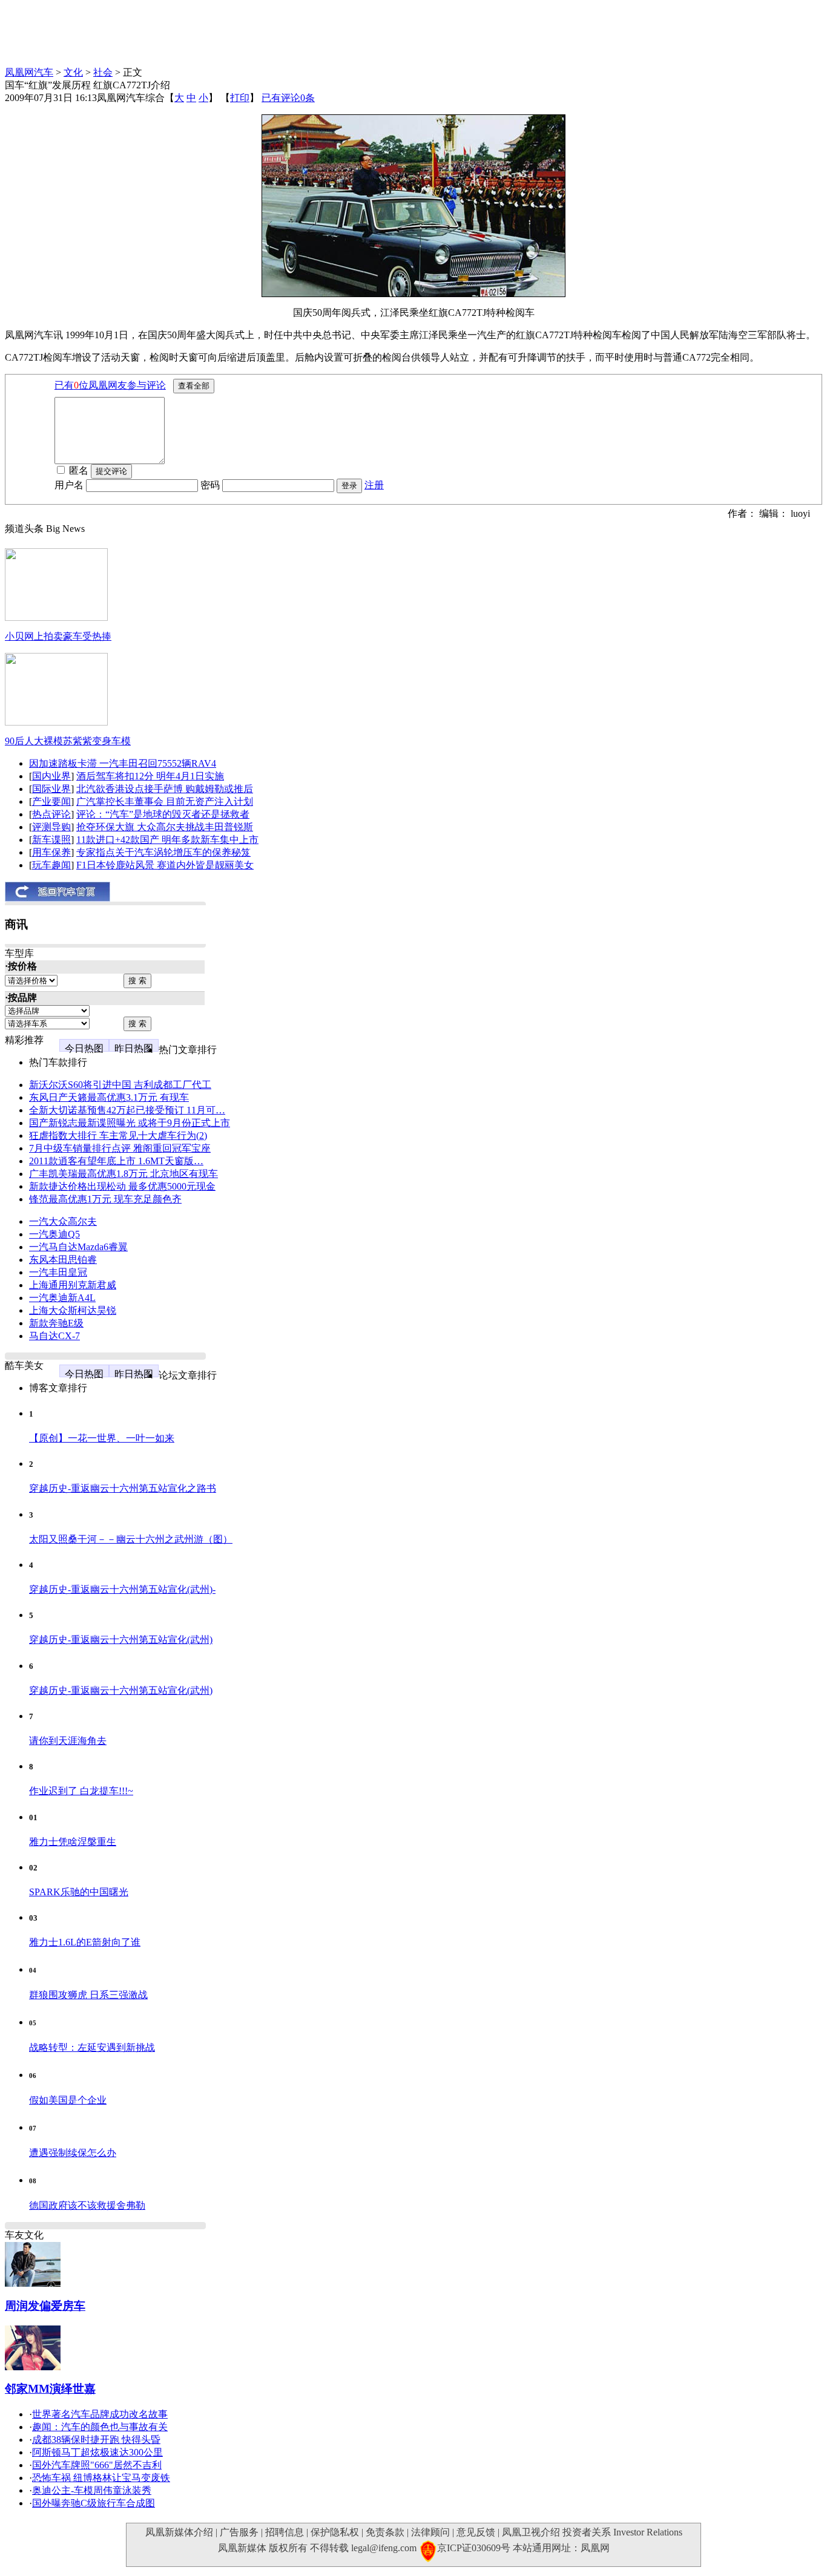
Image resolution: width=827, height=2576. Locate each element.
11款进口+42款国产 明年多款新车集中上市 (167, 840)
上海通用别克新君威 (73, 1285)
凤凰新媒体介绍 (179, 2532)
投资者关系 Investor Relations (622, 2532)
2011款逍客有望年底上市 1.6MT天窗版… (116, 1161)
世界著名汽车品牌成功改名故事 (100, 2414)
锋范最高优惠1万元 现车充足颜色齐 (105, 1199)
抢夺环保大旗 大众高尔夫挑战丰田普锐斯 (165, 827)
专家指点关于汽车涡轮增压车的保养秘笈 (163, 852)
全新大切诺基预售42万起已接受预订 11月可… (127, 1110)
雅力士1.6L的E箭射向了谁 (85, 1942)
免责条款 (385, 2532)
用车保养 (51, 852)
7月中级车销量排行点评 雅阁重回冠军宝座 (120, 1148)
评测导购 (51, 827)
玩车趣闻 (51, 865)
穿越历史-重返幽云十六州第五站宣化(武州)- (122, 1589)
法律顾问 (430, 2532)
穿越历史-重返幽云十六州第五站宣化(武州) (121, 1640)
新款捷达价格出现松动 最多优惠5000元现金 (122, 1186)
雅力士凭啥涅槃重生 (73, 1842)
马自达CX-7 (54, 1336)
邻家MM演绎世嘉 (50, 2389)
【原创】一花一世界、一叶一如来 (102, 1438)
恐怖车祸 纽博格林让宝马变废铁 (101, 2478)
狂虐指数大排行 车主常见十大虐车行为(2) (118, 1136)
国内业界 (51, 776)
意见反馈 (476, 2532)
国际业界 (51, 789)
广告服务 (239, 2532)
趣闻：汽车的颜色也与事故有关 (100, 2427)
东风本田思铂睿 (63, 1260)
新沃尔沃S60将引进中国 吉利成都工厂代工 (120, 1085)
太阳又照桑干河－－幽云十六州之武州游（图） (131, 1539)
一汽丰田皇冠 (58, 1272)
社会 (103, 72)
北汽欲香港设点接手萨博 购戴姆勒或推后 (165, 789)
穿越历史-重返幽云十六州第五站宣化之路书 (123, 1488)
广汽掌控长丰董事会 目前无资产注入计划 (165, 801)
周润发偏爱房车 (45, 2306)
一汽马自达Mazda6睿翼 (78, 1247)
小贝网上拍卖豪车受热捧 (58, 636)
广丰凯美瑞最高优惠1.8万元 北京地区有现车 (124, 1174)
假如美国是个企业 (68, 2100)
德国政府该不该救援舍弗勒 (87, 2205)
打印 (240, 98)
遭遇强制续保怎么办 (73, 2153)
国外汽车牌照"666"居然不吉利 (97, 2465)
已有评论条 (288, 98)
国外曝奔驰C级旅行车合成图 (94, 2503)
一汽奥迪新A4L (62, 1298)
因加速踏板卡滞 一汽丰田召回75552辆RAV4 (123, 763)
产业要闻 (51, 801)
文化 (73, 72)
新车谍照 (51, 840)
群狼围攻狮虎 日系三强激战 (88, 1995)
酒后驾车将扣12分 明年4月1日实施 (150, 776)
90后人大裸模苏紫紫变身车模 (68, 741)
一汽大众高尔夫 (63, 1221)
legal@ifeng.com (384, 2548)
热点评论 (51, 814)
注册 (374, 485)
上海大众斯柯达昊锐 (73, 1310)
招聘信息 (285, 2532)
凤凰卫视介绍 (531, 2532)
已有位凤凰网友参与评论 (110, 385)
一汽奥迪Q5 (54, 1234)
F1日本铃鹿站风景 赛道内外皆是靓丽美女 (165, 865)
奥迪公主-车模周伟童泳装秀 (92, 2490)
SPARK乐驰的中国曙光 (79, 1892)
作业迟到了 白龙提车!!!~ (81, 1791)
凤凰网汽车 (29, 72)
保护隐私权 (335, 2532)
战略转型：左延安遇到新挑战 (92, 2047)
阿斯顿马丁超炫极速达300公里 (97, 2452)
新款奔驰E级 (56, 1323)
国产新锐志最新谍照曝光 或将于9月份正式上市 (130, 1123)
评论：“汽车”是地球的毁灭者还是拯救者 (163, 814)
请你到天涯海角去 (68, 1741)
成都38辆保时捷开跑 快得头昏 (96, 2440)
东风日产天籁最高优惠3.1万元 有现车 (109, 1097)
